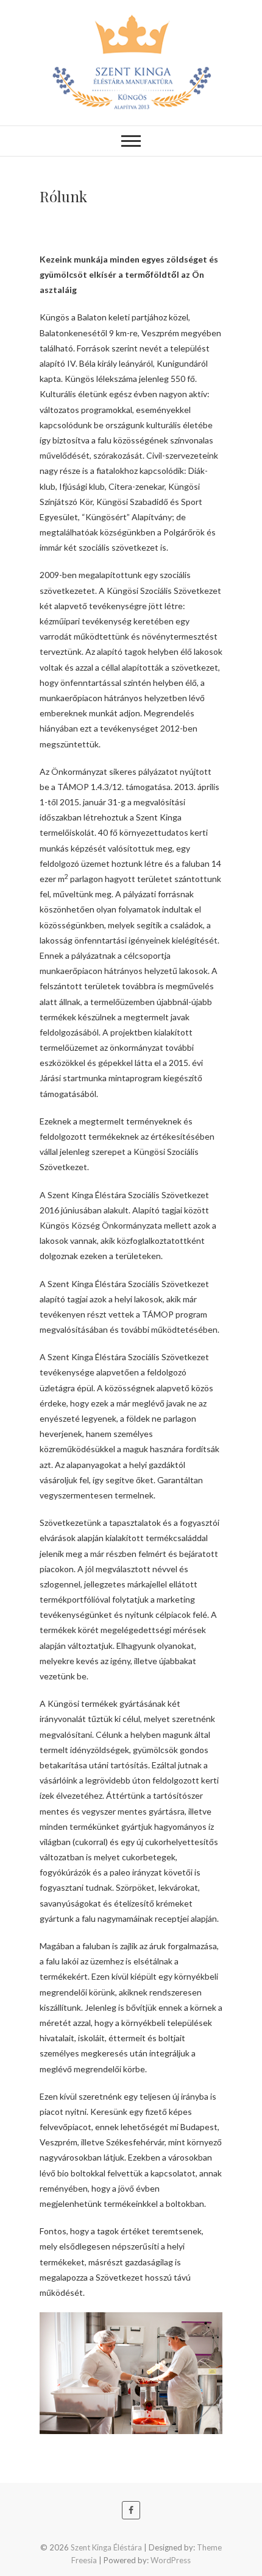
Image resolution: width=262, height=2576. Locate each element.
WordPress (171, 2560)
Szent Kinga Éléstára (106, 2547)
